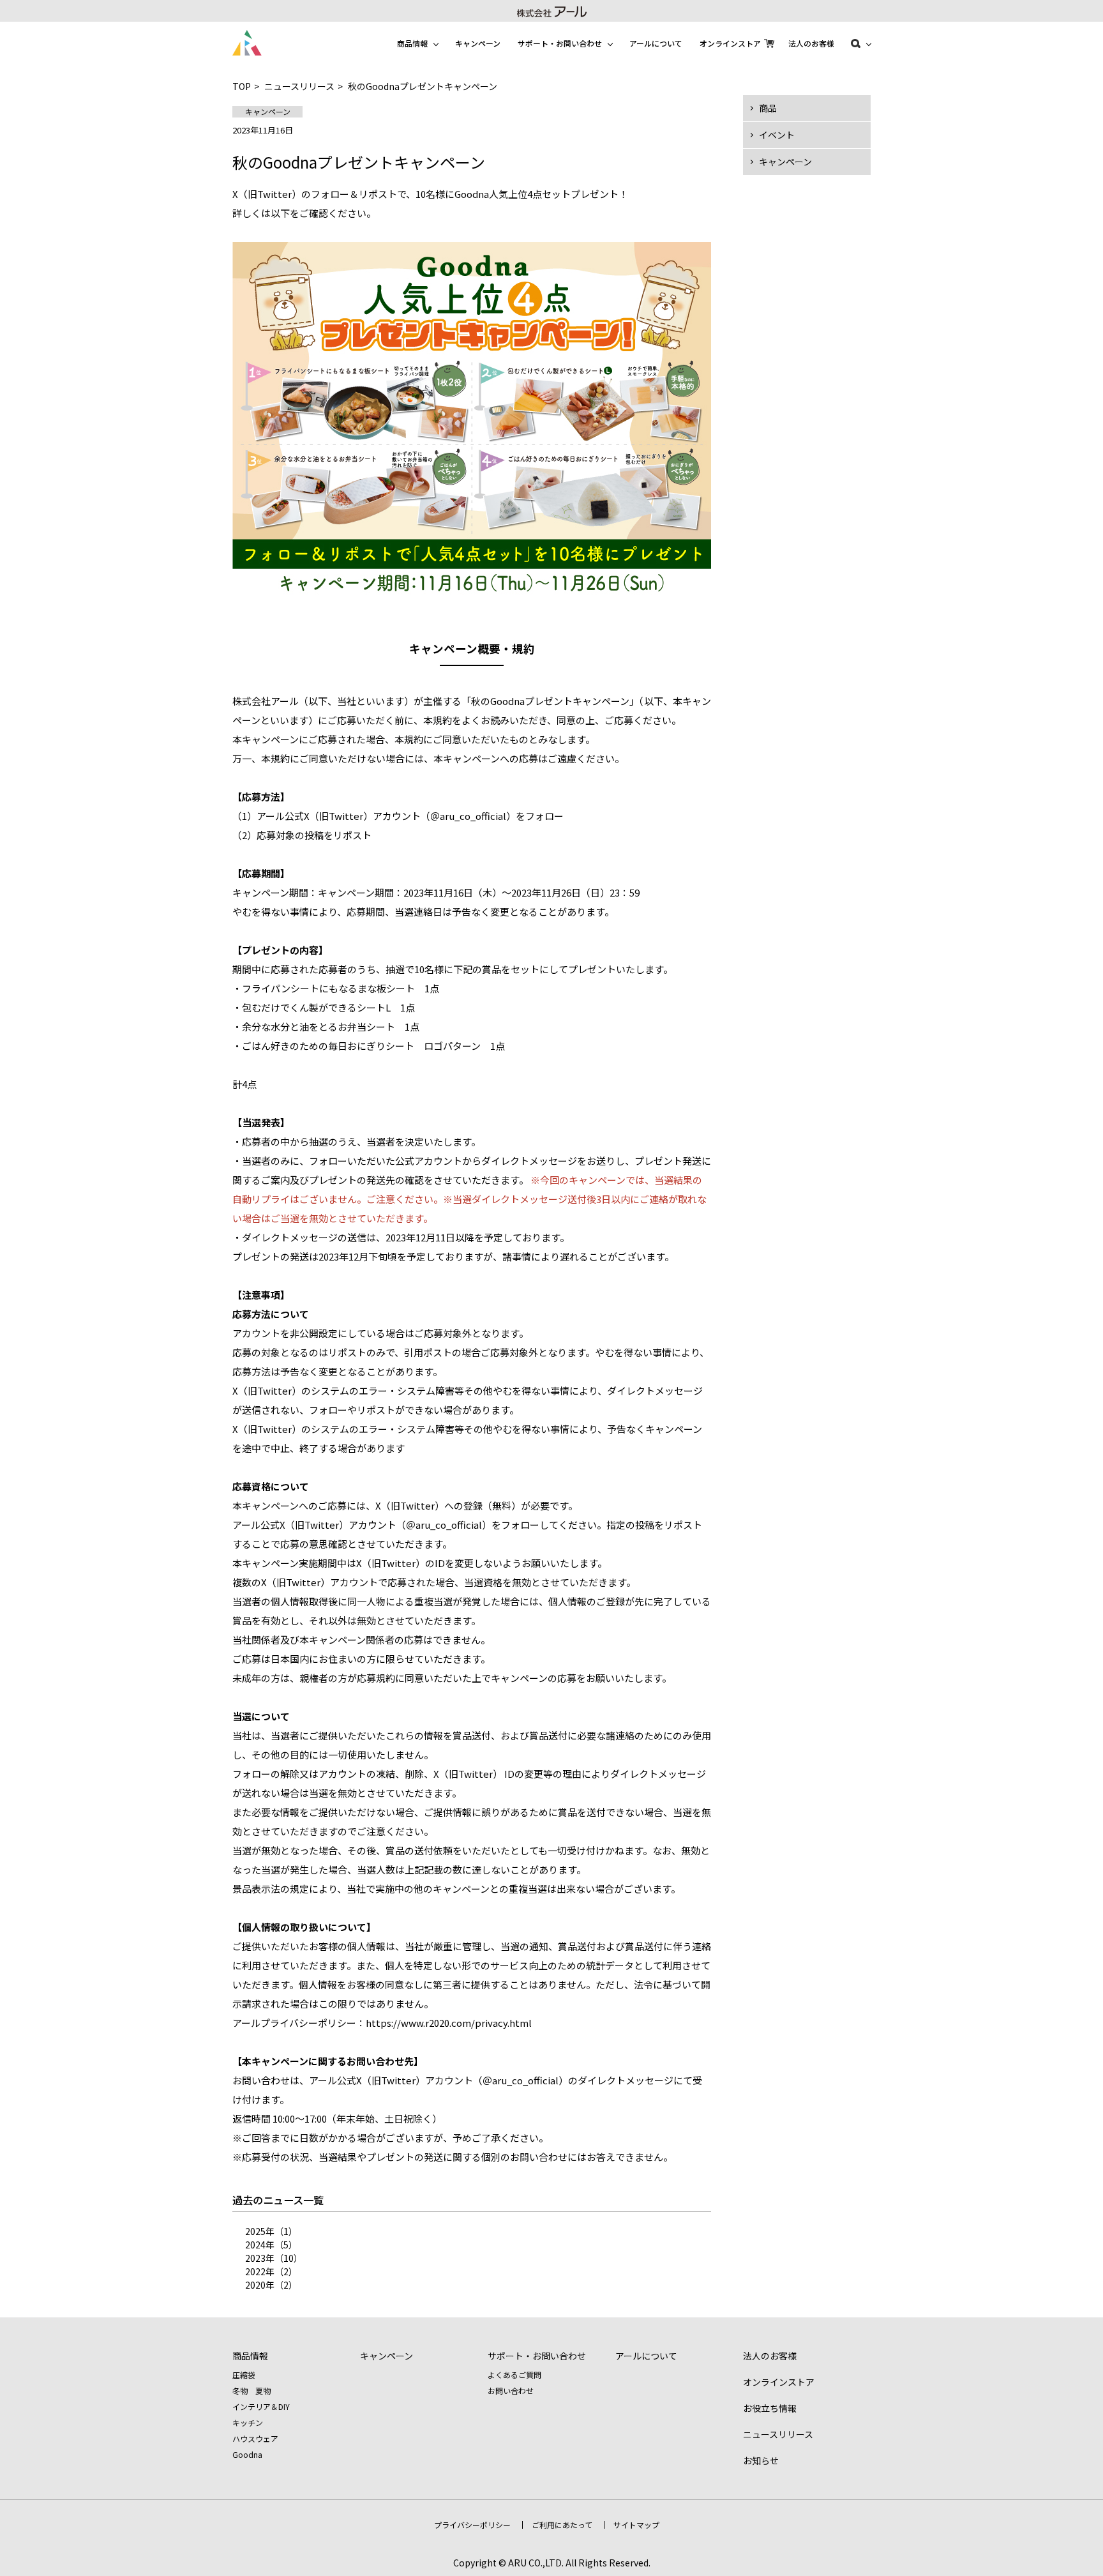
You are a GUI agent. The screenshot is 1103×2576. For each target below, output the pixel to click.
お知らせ (761, 2460)
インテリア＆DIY (261, 2406)
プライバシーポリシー (472, 2525)
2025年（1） (271, 2231)
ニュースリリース (299, 86)
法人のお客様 (811, 43)
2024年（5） (271, 2245)
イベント (777, 135)
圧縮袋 (244, 2375)
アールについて (656, 43)
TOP (242, 86)
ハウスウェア (255, 2438)
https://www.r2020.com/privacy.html (449, 2023)
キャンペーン (478, 43)
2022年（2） (271, 2271)
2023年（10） (274, 2258)
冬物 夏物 (251, 2390)
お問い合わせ (511, 2390)
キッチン (248, 2422)
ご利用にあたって (562, 2525)
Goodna (247, 2454)
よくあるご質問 (514, 2375)
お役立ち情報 (770, 2408)
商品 (768, 108)
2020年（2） (271, 2285)
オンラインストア (730, 43)
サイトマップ (636, 2525)
